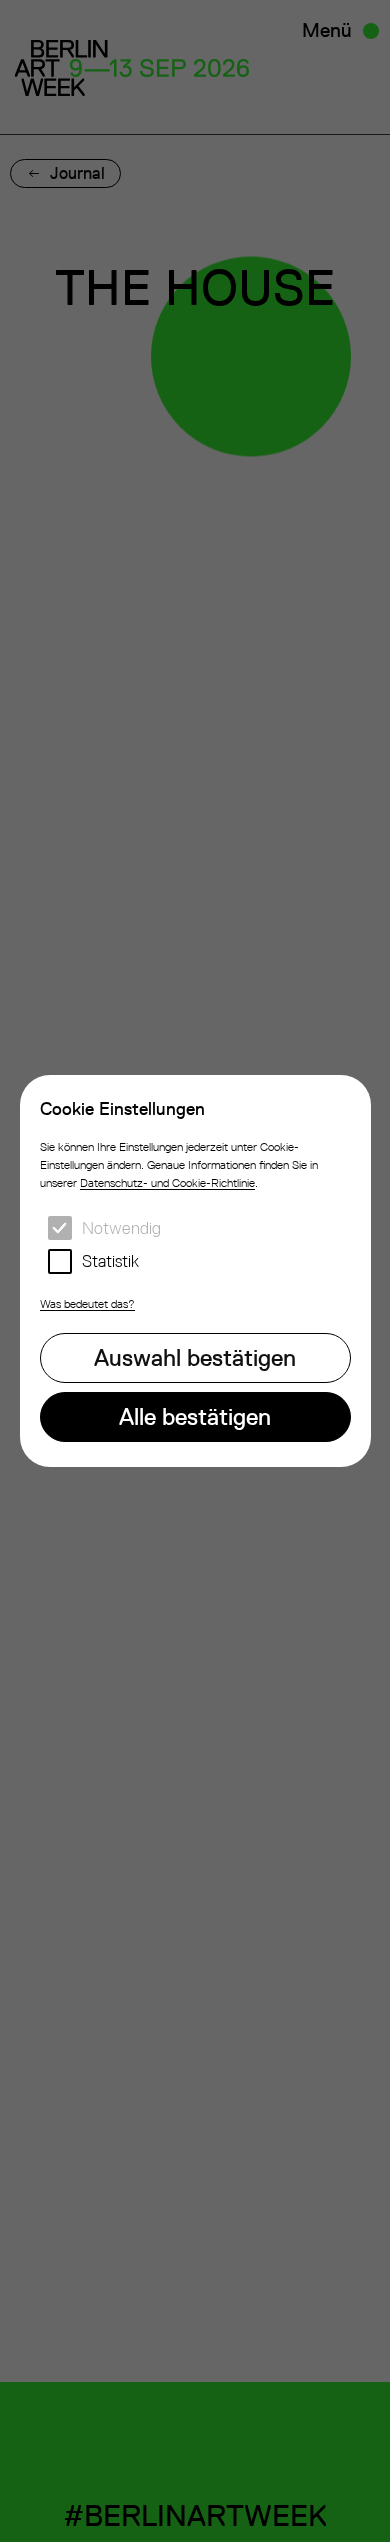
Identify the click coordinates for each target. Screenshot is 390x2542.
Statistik (110, 1261)
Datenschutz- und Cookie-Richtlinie (167, 1183)
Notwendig (121, 1228)
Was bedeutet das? (87, 1304)
